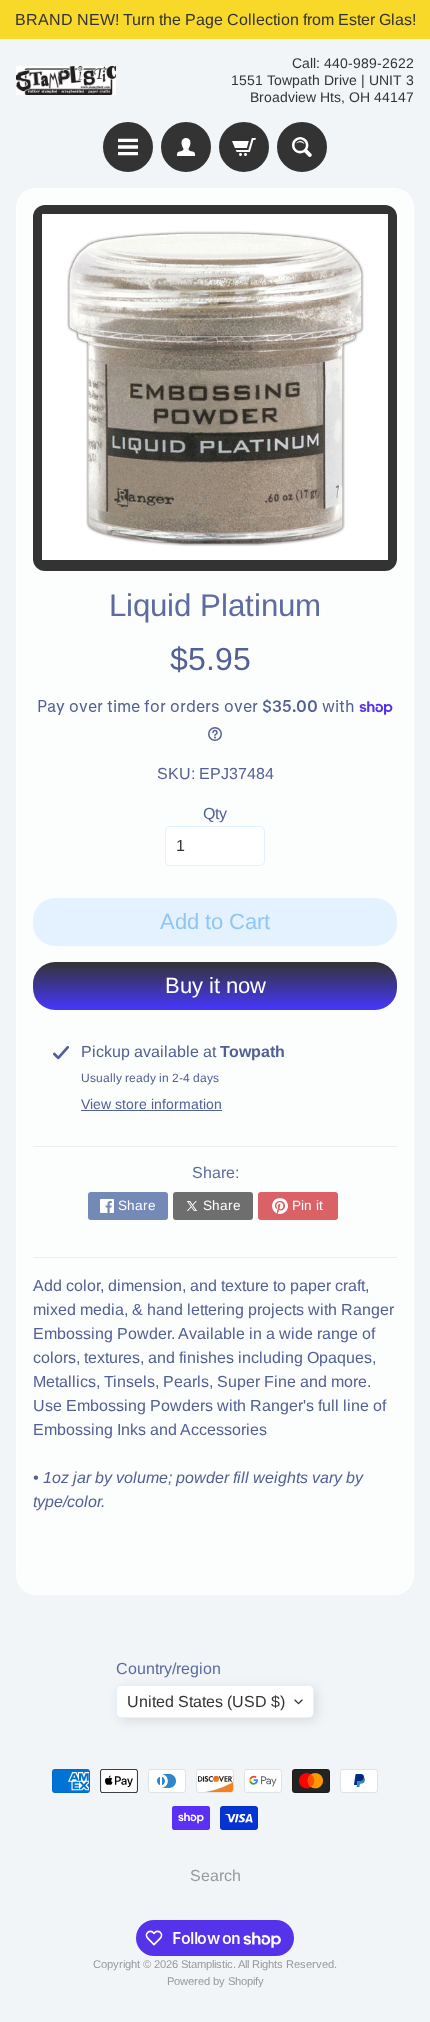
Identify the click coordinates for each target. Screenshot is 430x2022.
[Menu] (128, 147)
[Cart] (244, 147)
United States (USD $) (206, 1701)
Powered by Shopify (215, 1981)
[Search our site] (302, 147)
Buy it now (215, 985)
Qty (215, 813)
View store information (151, 1104)
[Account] (186, 147)
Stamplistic (207, 1964)
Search (215, 1875)
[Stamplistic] (66, 80)
